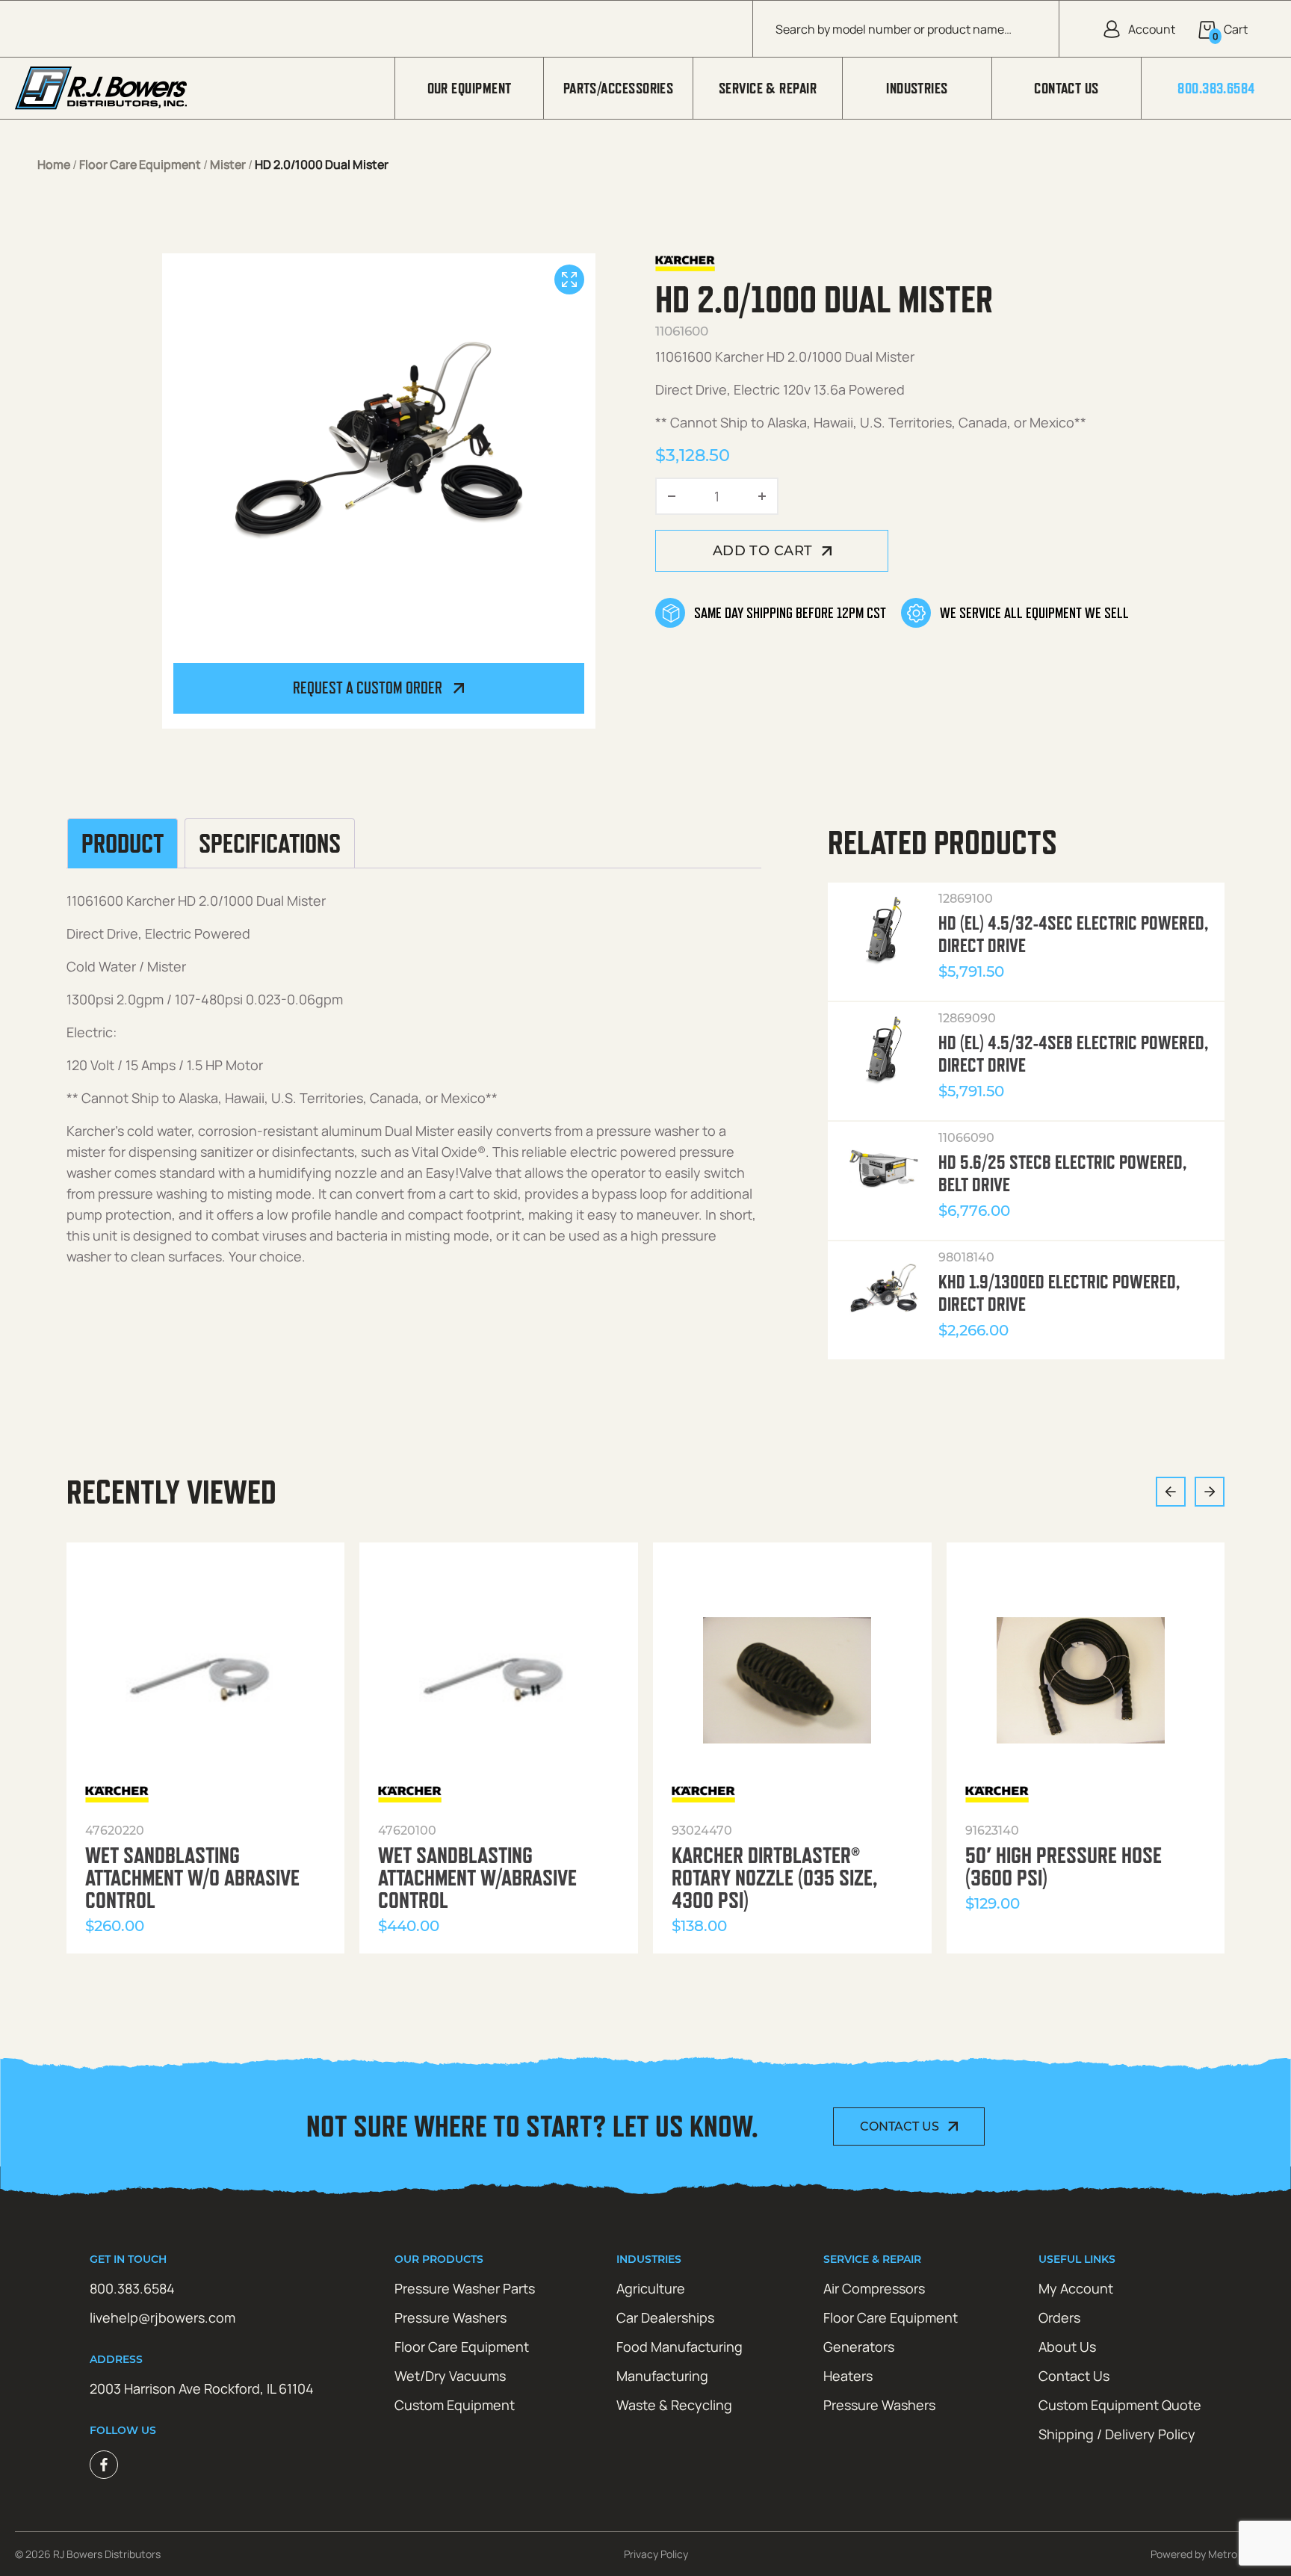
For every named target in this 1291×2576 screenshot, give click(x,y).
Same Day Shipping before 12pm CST (790, 613)
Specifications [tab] (270, 844)
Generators (859, 2347)
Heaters (848, 2376)
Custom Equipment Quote (1120, 2405)
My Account (1076, 2288)
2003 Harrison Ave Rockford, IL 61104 (202, 2388)
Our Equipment (470, 88)
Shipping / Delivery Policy (1117, 2434)
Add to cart (763, 551)
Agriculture (651, 2288)
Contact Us (1066, 88)
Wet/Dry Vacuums (450, 2376)
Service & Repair (768, 88)
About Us (1067, 2347)
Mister (228, 164)
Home (54, 164)
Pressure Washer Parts (465, 2288)
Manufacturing (662, 2376)
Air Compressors (874, 2288)
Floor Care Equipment (140, 164)
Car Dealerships (665, 2317)
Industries (917, 88)
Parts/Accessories (619, 88)
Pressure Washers (451, 2317)
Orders (1059, 2317)
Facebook (104, 2465)
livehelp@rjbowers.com (162, 2317)
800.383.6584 (1216, 88)
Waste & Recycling (674, 2405)
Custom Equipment (455, 2405)
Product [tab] (123, 844)
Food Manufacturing (679, 2347)
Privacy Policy (656, 2554)
